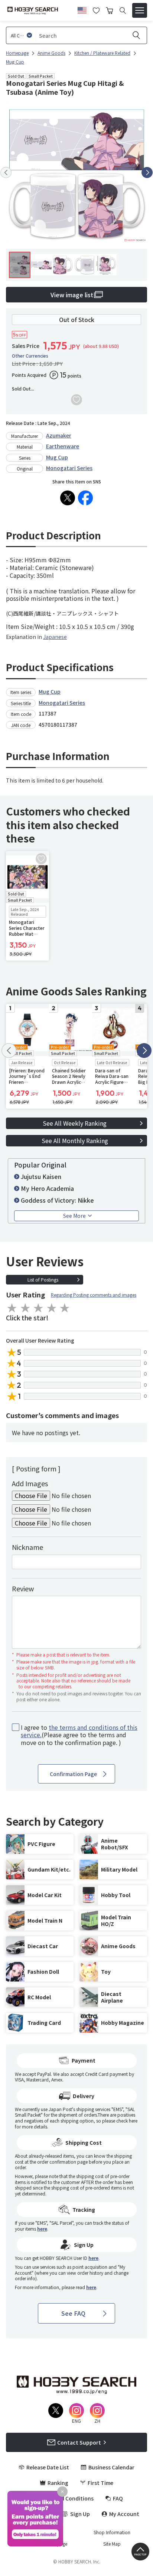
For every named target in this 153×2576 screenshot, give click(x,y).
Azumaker (59, 435)
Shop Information (112, 2532)
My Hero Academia (47, 1188)
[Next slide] (147, 172)
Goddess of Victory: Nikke (57, 1200)
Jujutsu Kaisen (41, 1176)
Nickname (27, 1547)
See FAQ (73, 2313)
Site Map (112, 2544)
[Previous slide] (6, 172)
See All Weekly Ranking (75, 1123)
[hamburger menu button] (140, 10)
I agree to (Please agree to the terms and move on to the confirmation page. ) (79, 1735)
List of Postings (43, 1279)
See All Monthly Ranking (75, 1140)
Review (23, 1588)
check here (127, 2121)
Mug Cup (57, 457)
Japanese (55, 637)
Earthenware (63, 446)
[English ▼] (82, 9)
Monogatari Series (69, 468)
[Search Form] (123, 11)
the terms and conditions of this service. (79, 1731)
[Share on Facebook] (85, 498)
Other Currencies (30, 356)
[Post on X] (68, 498)
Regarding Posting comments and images (94, 1295)
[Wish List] (96, 10)
